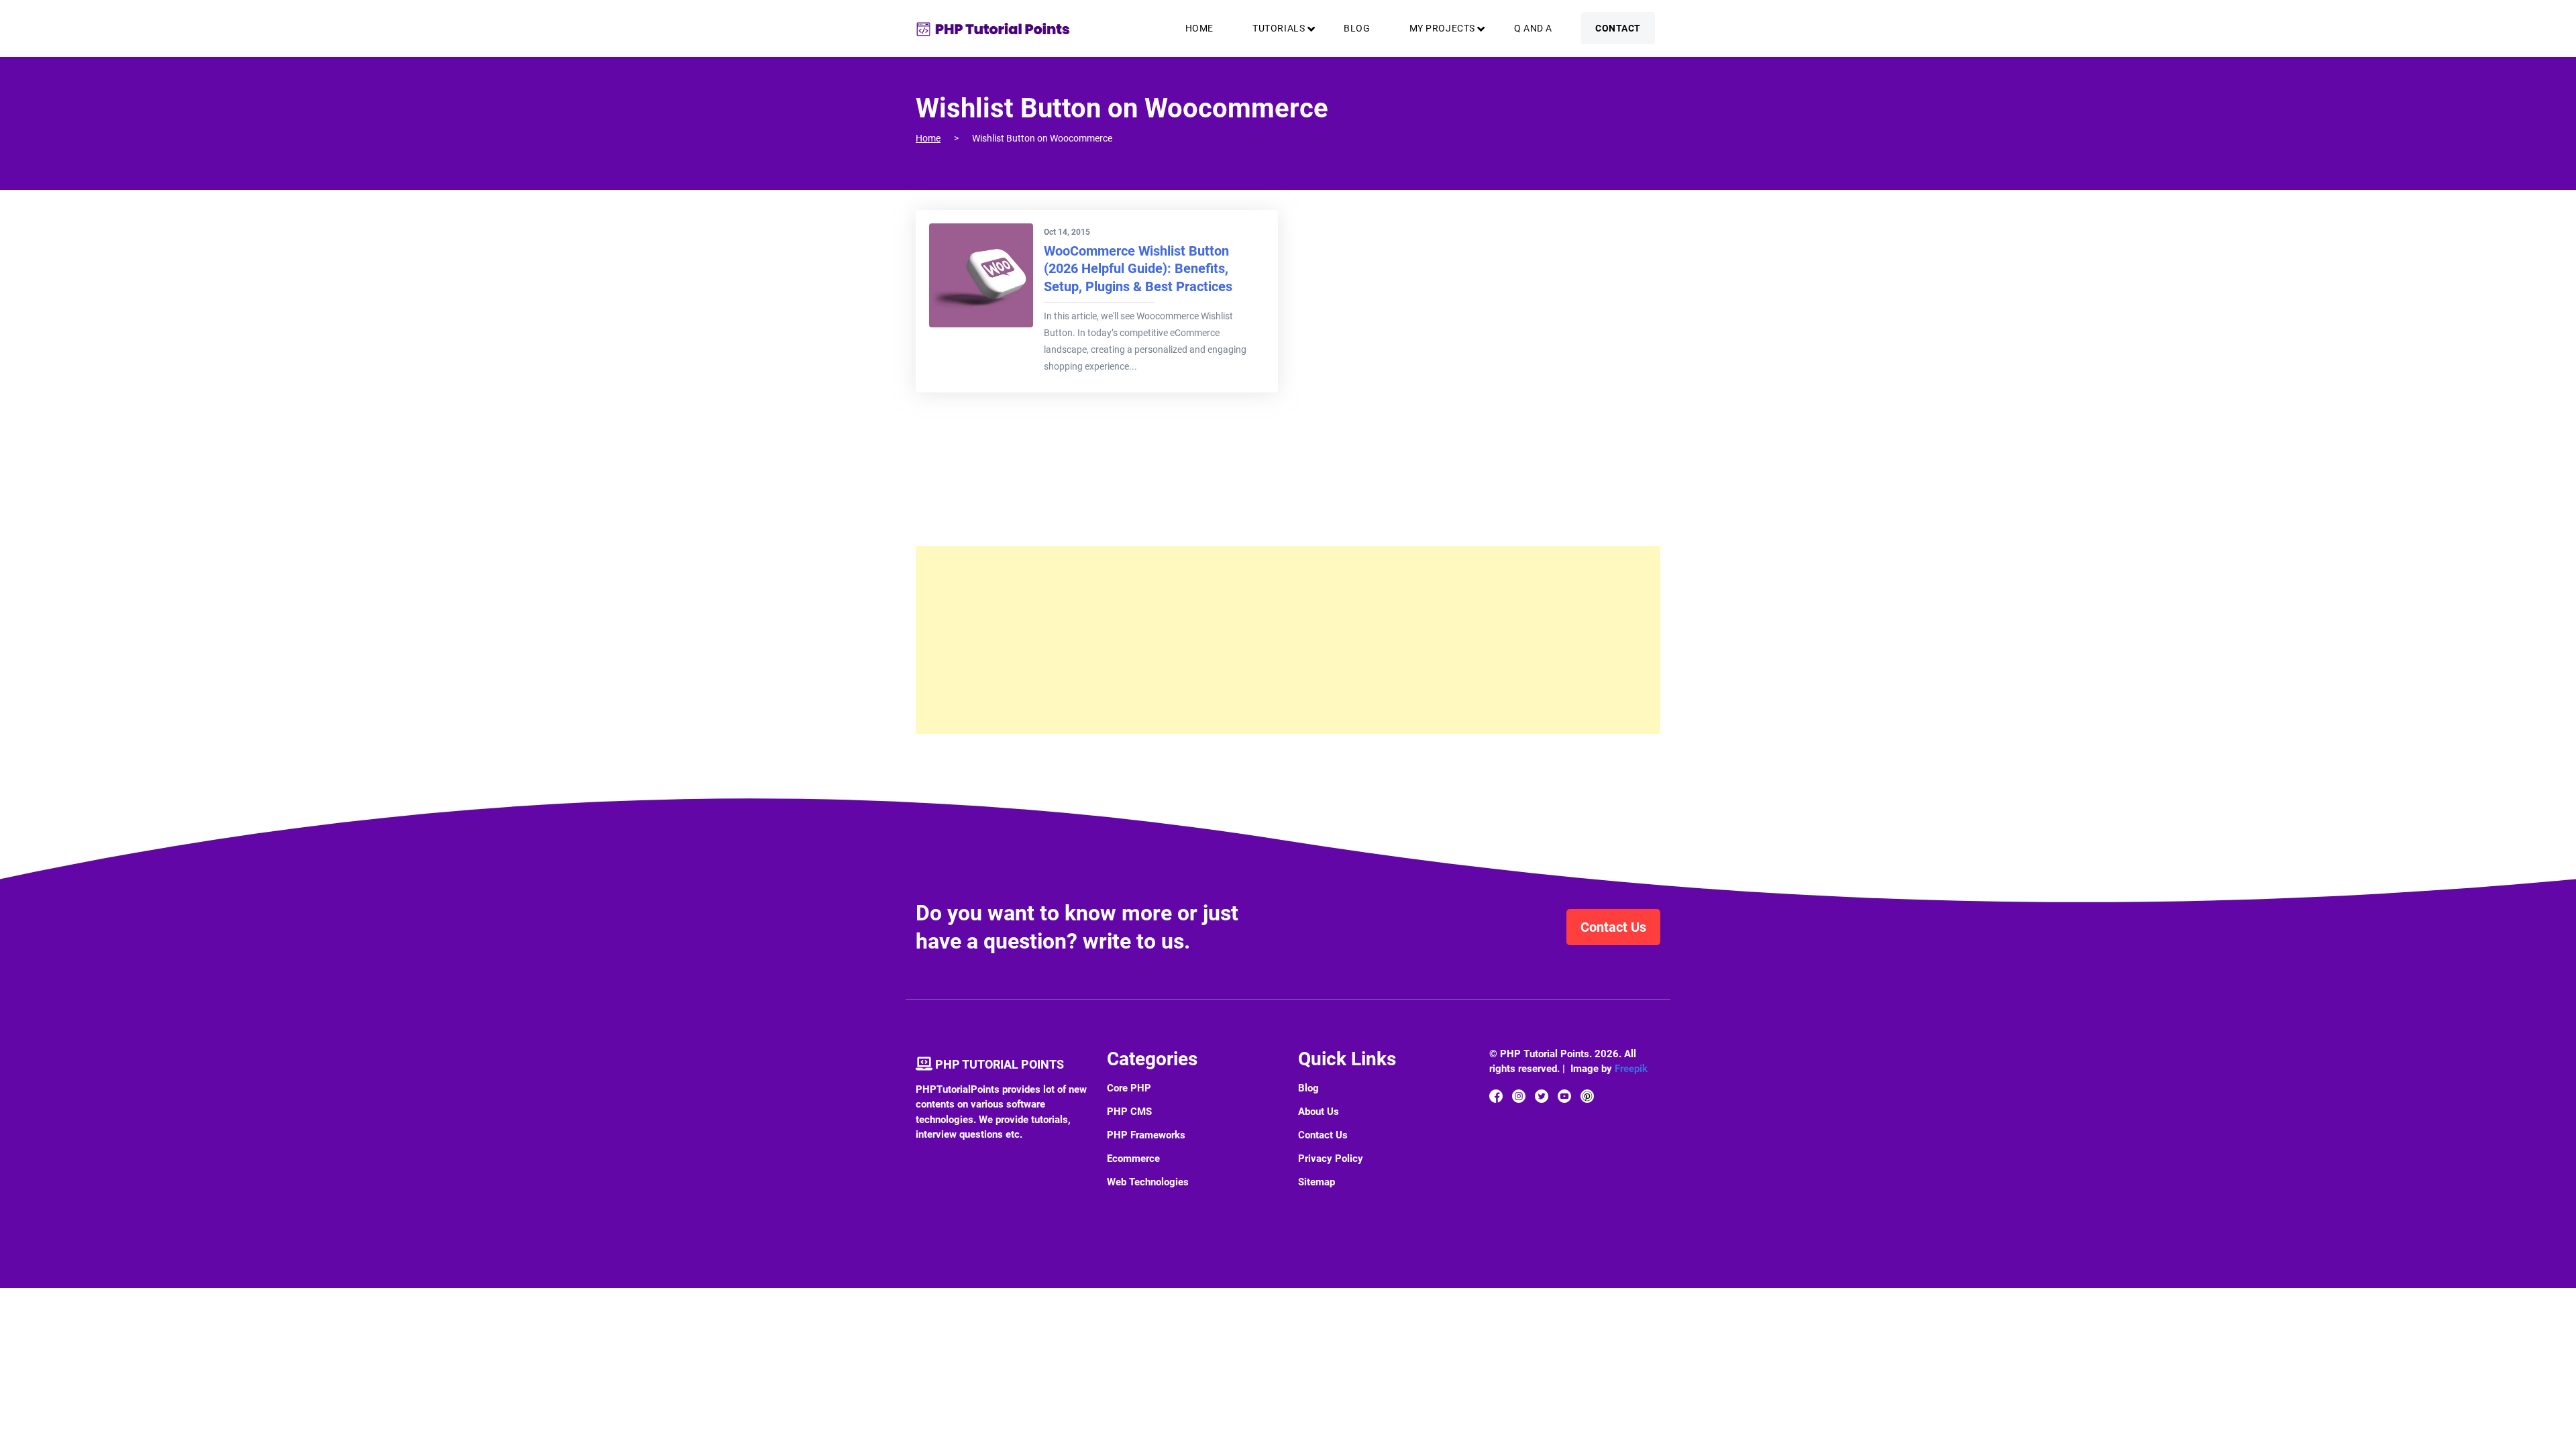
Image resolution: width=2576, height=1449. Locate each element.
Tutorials (1279, 28)
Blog (1357, 28)
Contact (1618, 28)
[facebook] (1496, 1095)
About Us (1319, 1112)
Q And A (1533, 28)
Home (1199, 28)
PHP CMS (1129, 1112)
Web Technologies (1148, 1182)
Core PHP (1129, 1088)
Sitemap (1317, 1182)
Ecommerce (1133, 1159)
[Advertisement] (1288, 640)
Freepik (1631, 1069)
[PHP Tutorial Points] (993, 29)
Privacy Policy (1331, 1159)
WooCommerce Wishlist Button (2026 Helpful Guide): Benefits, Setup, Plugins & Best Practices (1138, 269)
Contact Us (1613, 927)
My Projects (1442, 28)
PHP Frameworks (1146, 1135)
